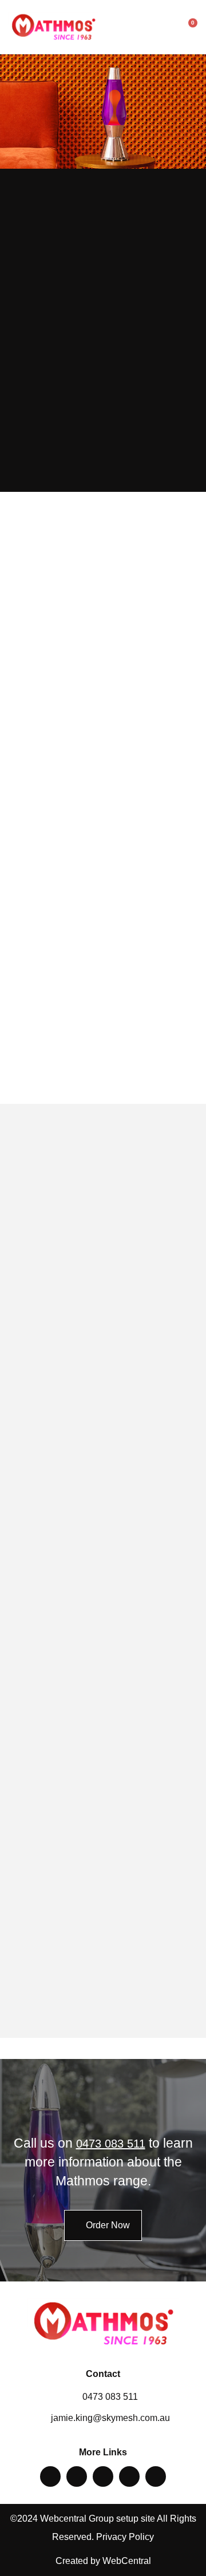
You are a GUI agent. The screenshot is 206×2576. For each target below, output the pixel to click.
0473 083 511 (111, 2144)
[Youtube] (156, 2476)
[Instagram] (129, 2476)
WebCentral (127, 2561)
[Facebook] (50, 2476)
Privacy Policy (125, 2537)
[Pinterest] (103, 2476)
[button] (168, 27)
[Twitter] (77, 2476)
